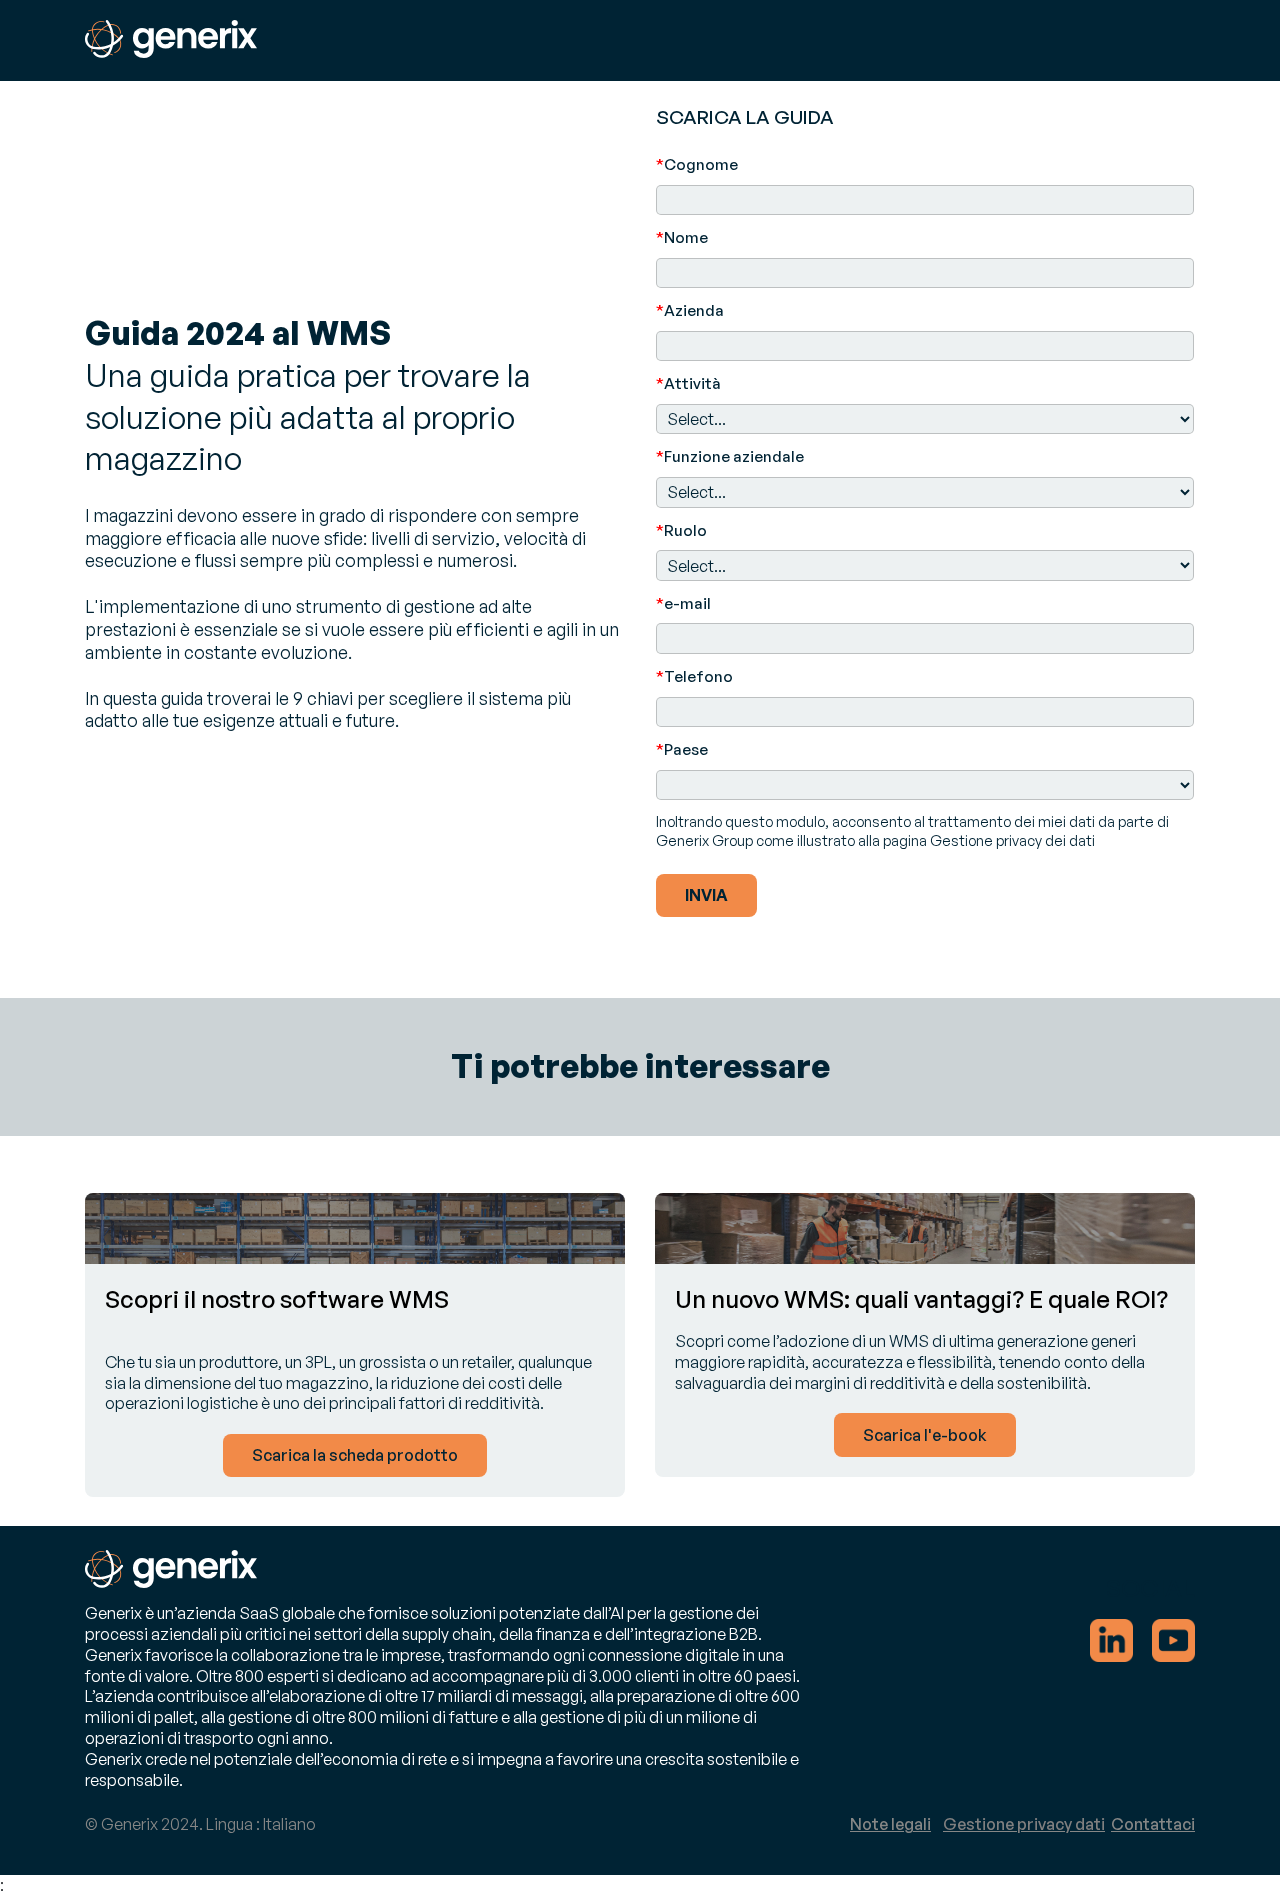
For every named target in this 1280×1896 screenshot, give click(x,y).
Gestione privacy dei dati (1012, 840)
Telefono (694, 676)
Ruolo (681, 530)
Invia (706, 895)
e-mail (683, 603)
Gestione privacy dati (1024, 1824)
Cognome (697, 164)
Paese (682, 749)
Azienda (690, 310)
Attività (688, 383)
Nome (682, 237)
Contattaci (1153, 1824)
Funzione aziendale (730, 456)
